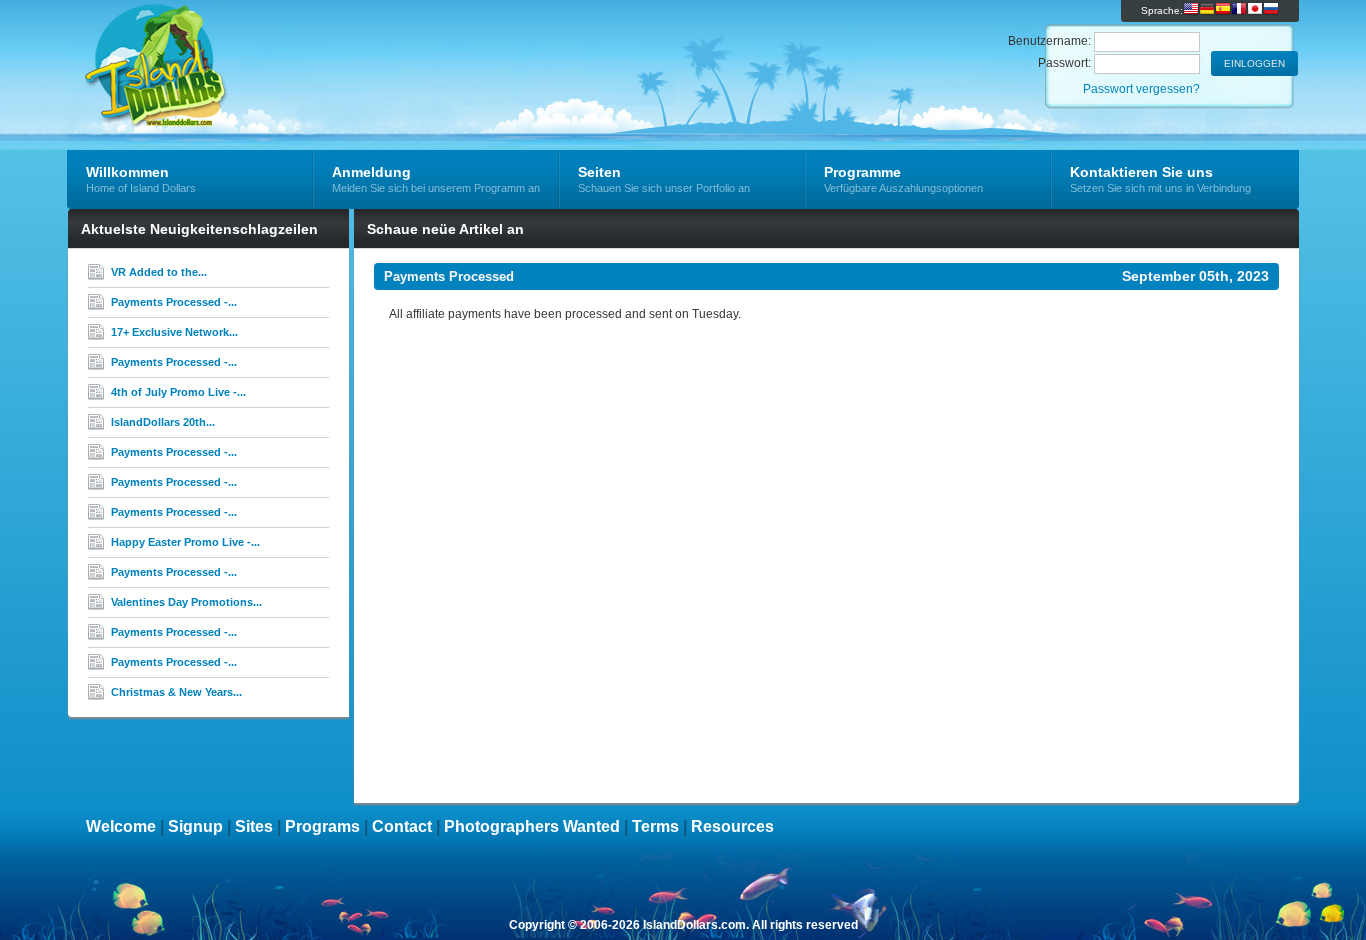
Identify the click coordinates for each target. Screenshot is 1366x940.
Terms (655, 826)
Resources (732, 826)
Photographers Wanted (532, 826)
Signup (195, 826)
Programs (322, 826)
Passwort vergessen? (1141, 89)
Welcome (121, 826)
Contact (402, 826)
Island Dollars (305, 46)
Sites (254, 826)
